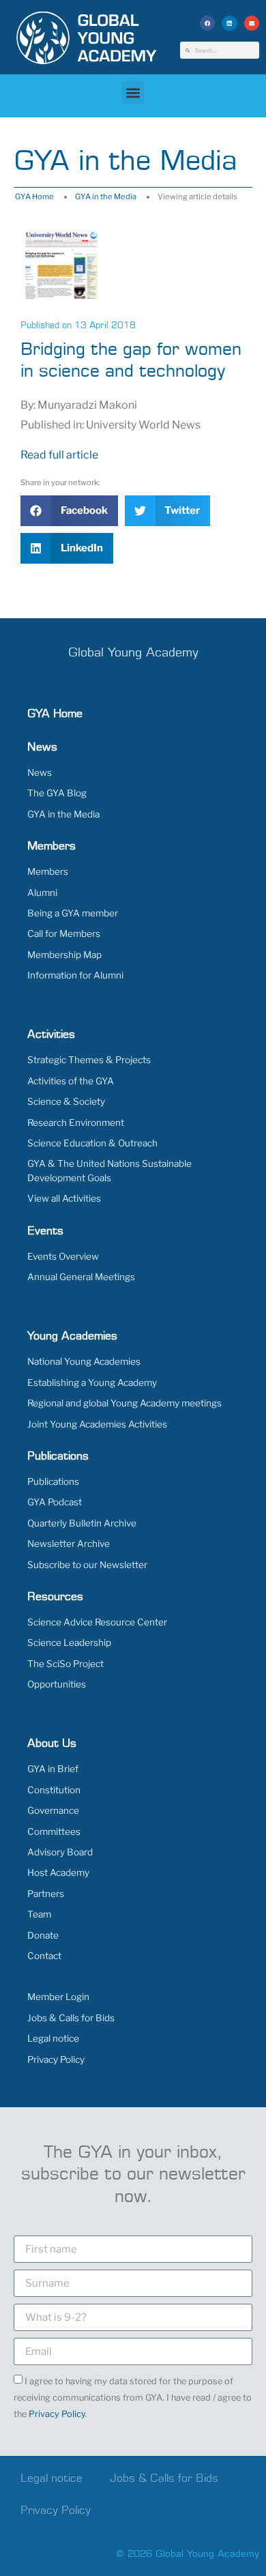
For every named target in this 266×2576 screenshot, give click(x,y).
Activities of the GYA (71, 1081)
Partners (46, 1894)
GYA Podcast (55, 1502)
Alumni (42, 893)
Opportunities (57, 1684)
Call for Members (64, 934)
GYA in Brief (53, 1769)
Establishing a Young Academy (92, 1383)
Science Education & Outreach (92, 1143)
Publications (53, 1481)
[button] (208, 24)
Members (48, 871)
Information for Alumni (75, 975)
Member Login (58, 1997)
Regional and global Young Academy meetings (124, 1403)
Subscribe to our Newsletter (87, 1565)
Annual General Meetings (81, 1277)
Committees (54, 1832)
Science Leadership (69, 1642)
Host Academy (58, 1872)
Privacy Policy (56, 2059)
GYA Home (34, 197)
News (40, 772)
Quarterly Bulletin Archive (82, 1523)
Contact (44, 1956)
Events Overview (63, 1256)
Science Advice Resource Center (97, 1622)
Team (39, 1914)
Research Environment (76, 1123)
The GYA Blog (57, 793)
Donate (43, 1935)
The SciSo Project (65, 1664)
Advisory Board (60, 1852)
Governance (53, 1810)
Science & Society (66, 1101)
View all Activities (64, 1198)
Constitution (54, 1790)
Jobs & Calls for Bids (71, 2018)
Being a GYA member (73, 913)
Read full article (59, 455)
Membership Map (64, 955)
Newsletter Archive (69, 1544)
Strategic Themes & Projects (89, 1060)
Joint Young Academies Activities (97, 1424)
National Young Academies (84, 1361)
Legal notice (53, 2038)
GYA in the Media (106, 197)
